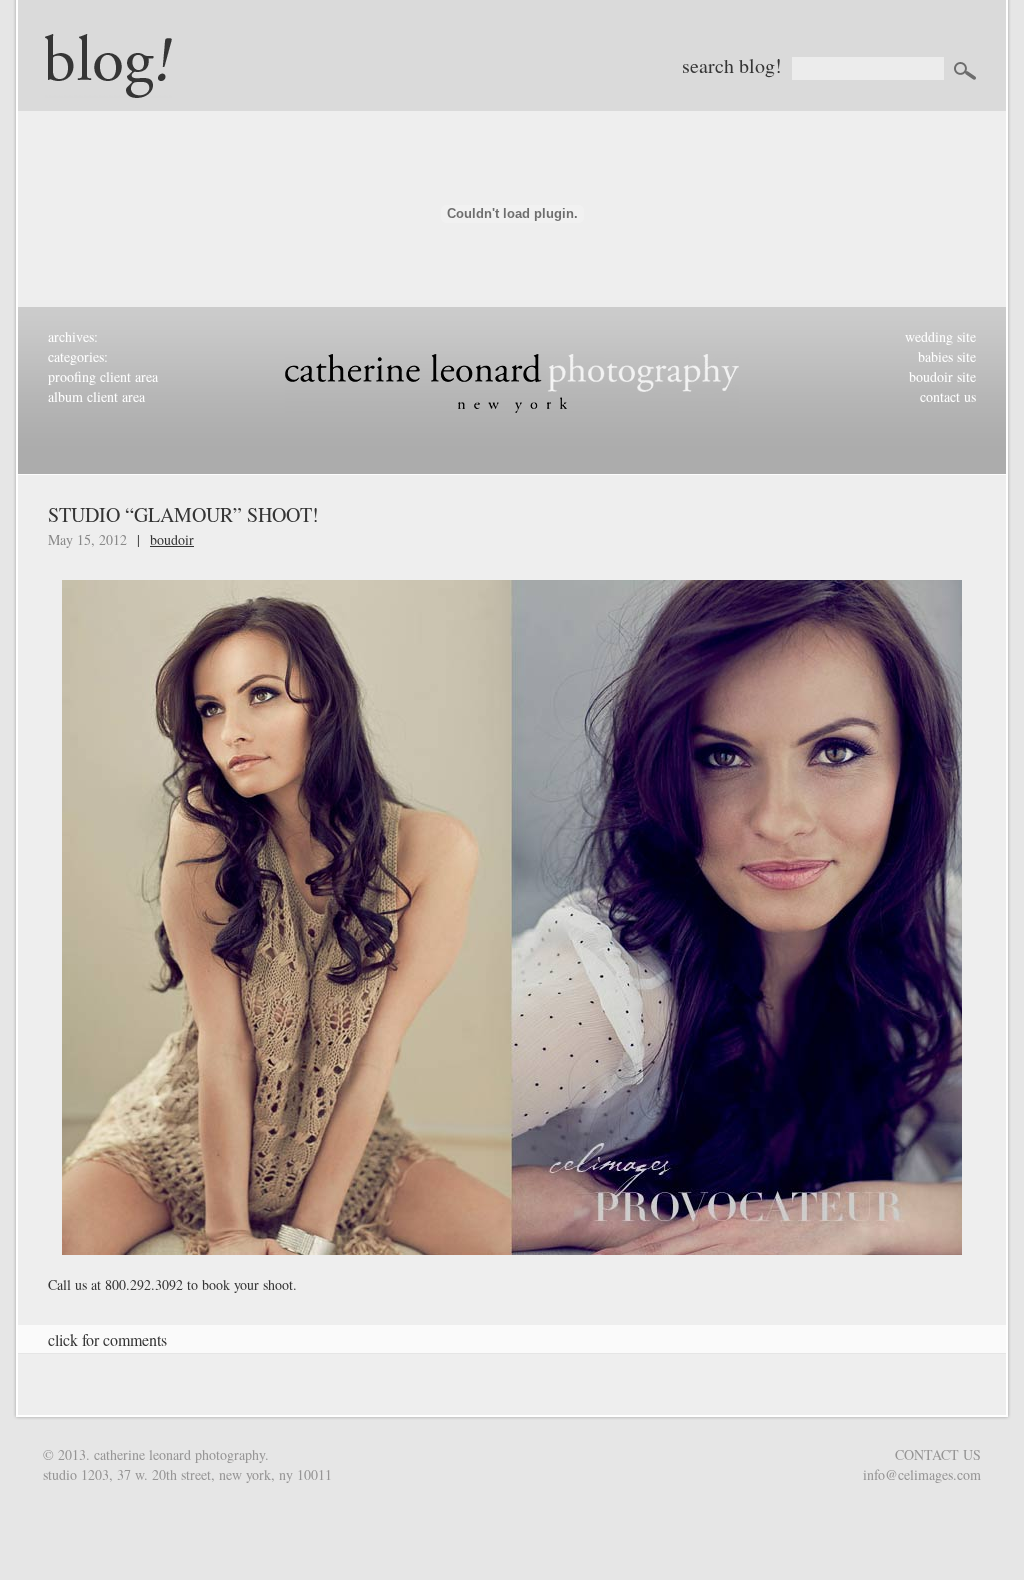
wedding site (940, 336)
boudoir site (942, 376)
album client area (96, 396)
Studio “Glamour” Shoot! (183, 514)
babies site (947, 356)
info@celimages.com (922, 1474)
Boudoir (172, 539)
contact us (948, 396)
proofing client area (103, 376)
